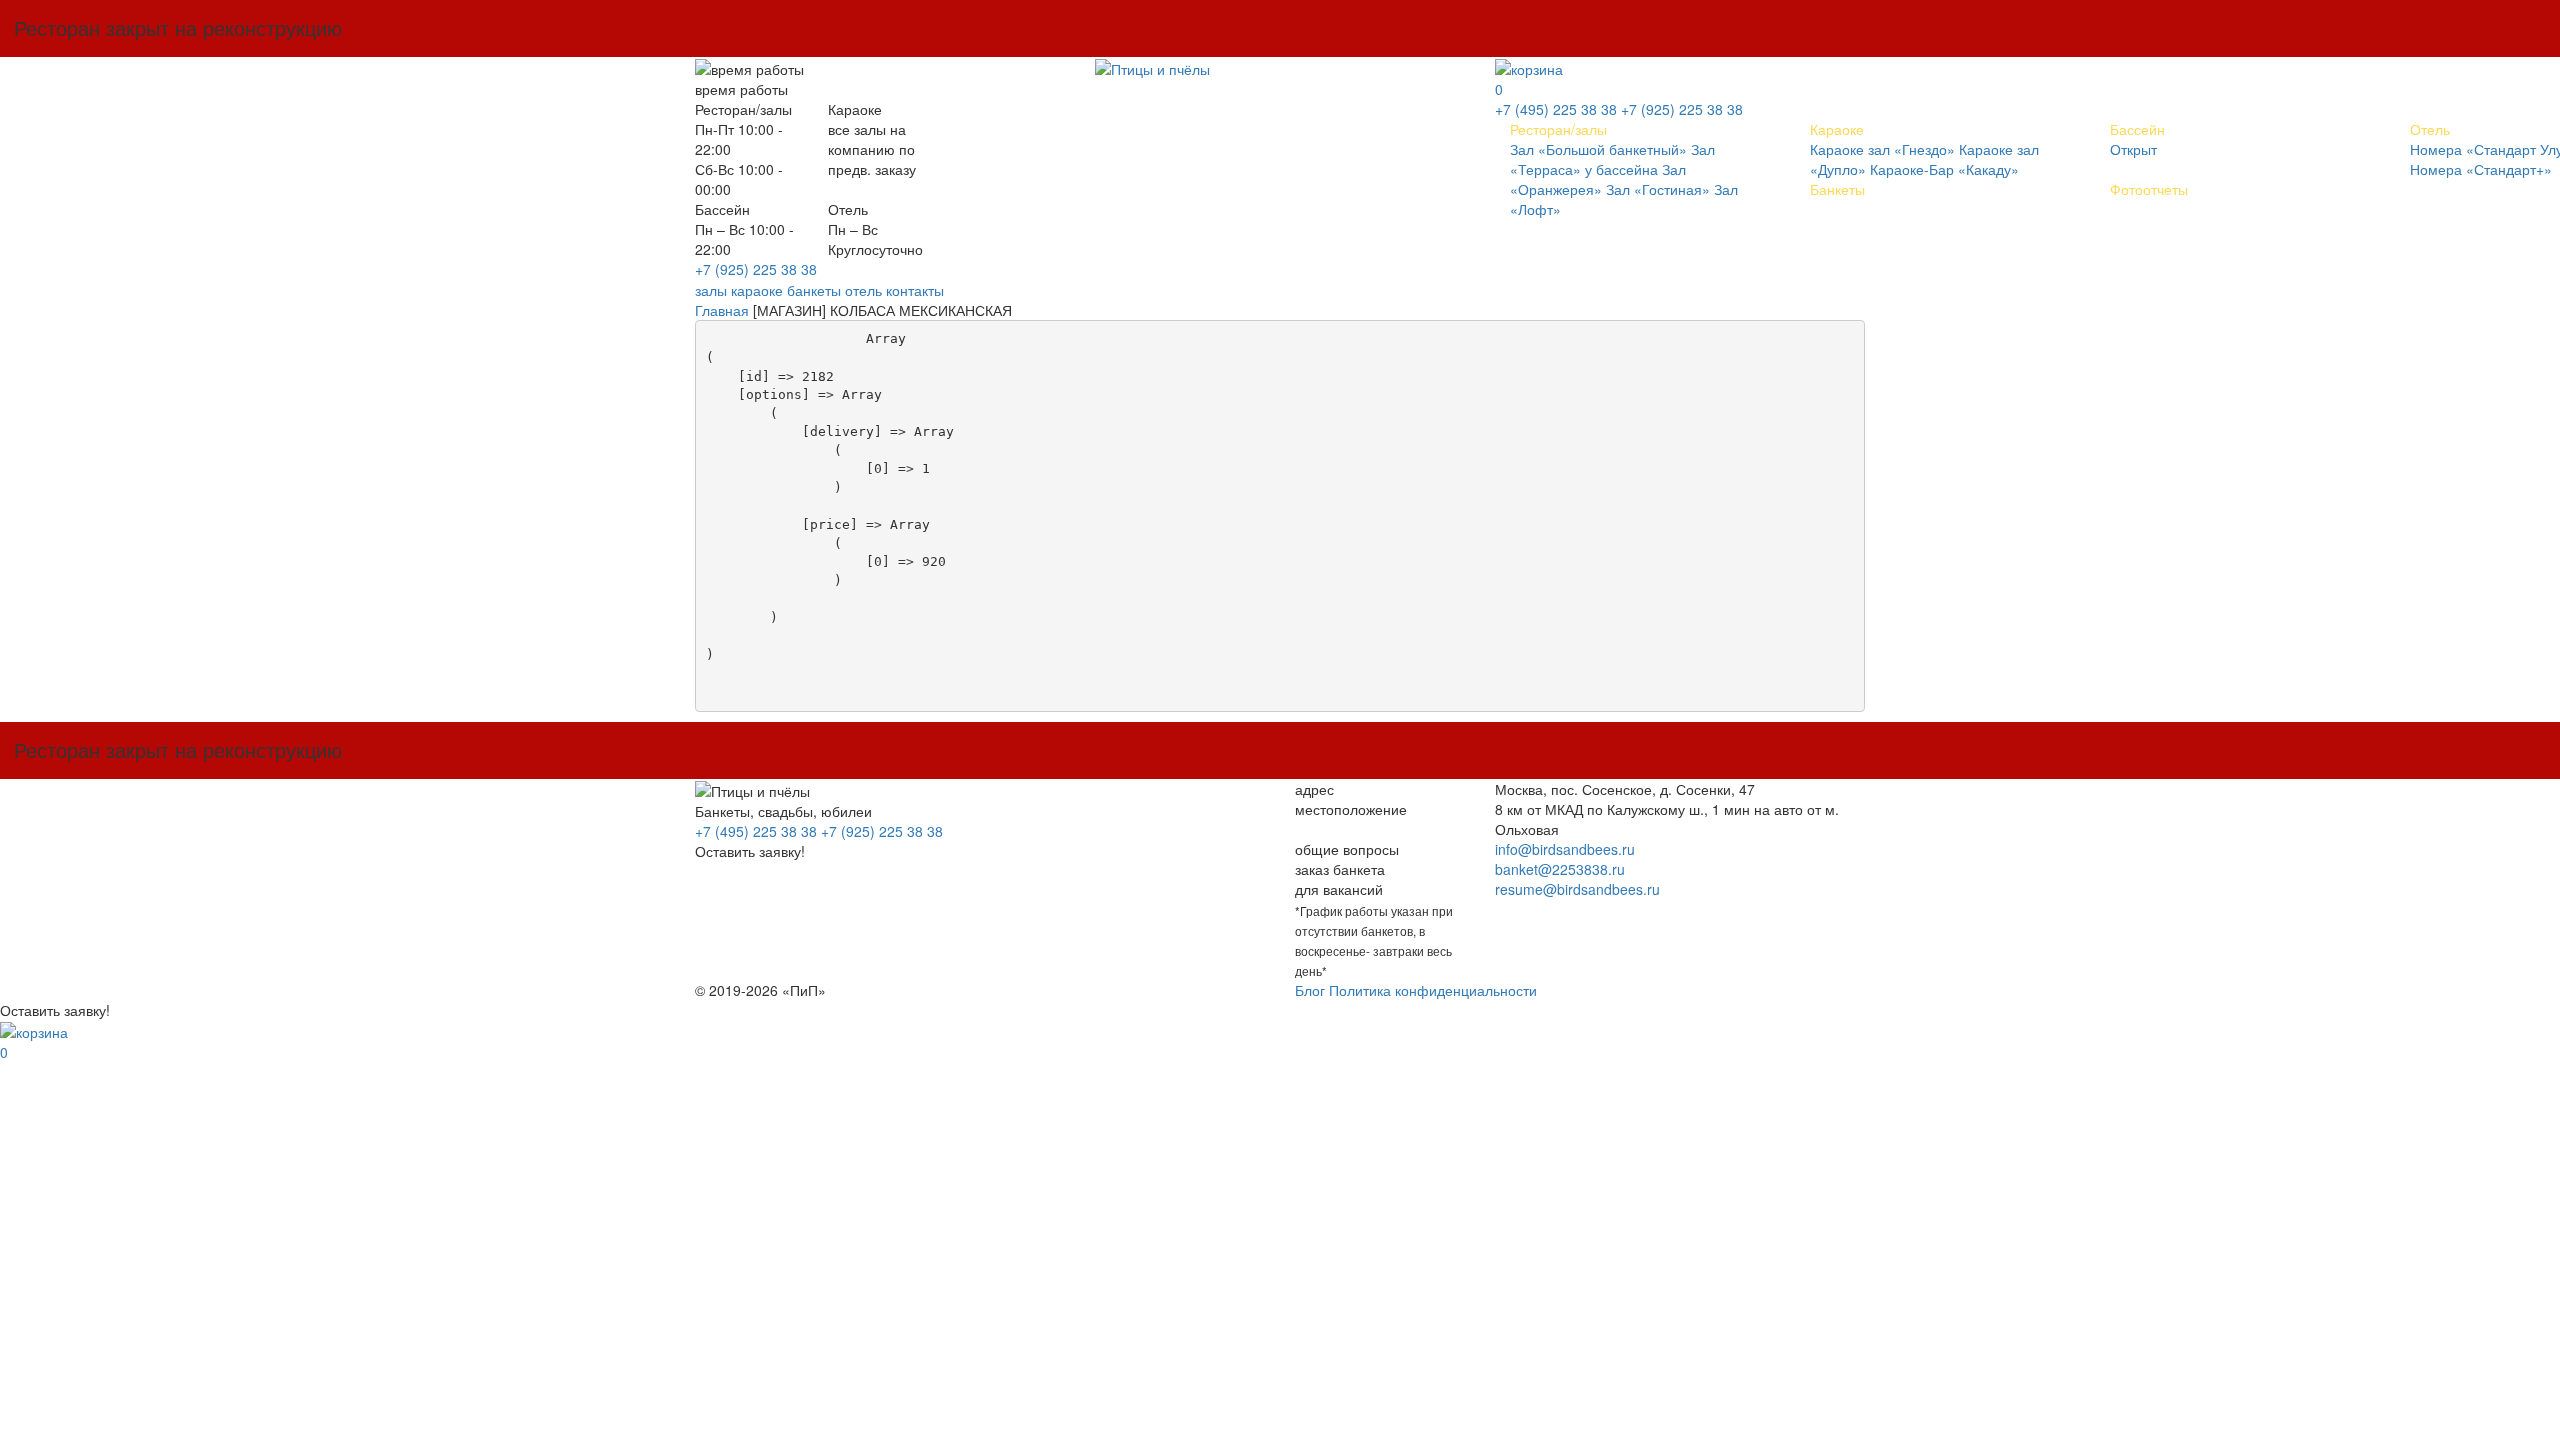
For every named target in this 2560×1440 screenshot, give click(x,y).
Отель (2430, 129)
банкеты (814, 290)
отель (863, 290)
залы (711, 290)
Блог (1310, 990)
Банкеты (1837, 189)
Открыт (2133, 149)
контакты (915, 290)
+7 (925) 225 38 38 (756, 269)
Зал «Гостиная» (1658, 189)
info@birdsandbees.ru (1565, 849)
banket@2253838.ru (1560, 869)
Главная (722, 310)
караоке (757, 290)
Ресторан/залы (1558, 129)
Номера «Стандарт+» (2481, 169)
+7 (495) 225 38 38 (1556, 109)
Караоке (1837, 129)
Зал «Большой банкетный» (1598, 149)
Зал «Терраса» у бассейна (1612, 159)
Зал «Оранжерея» (1598, 179)
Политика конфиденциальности (1433, 990)
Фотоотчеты (2149, 189)
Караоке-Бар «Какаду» (1944, 169)
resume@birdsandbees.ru (1577, 889)
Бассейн (2137, 129)
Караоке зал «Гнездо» (1882, 149)
